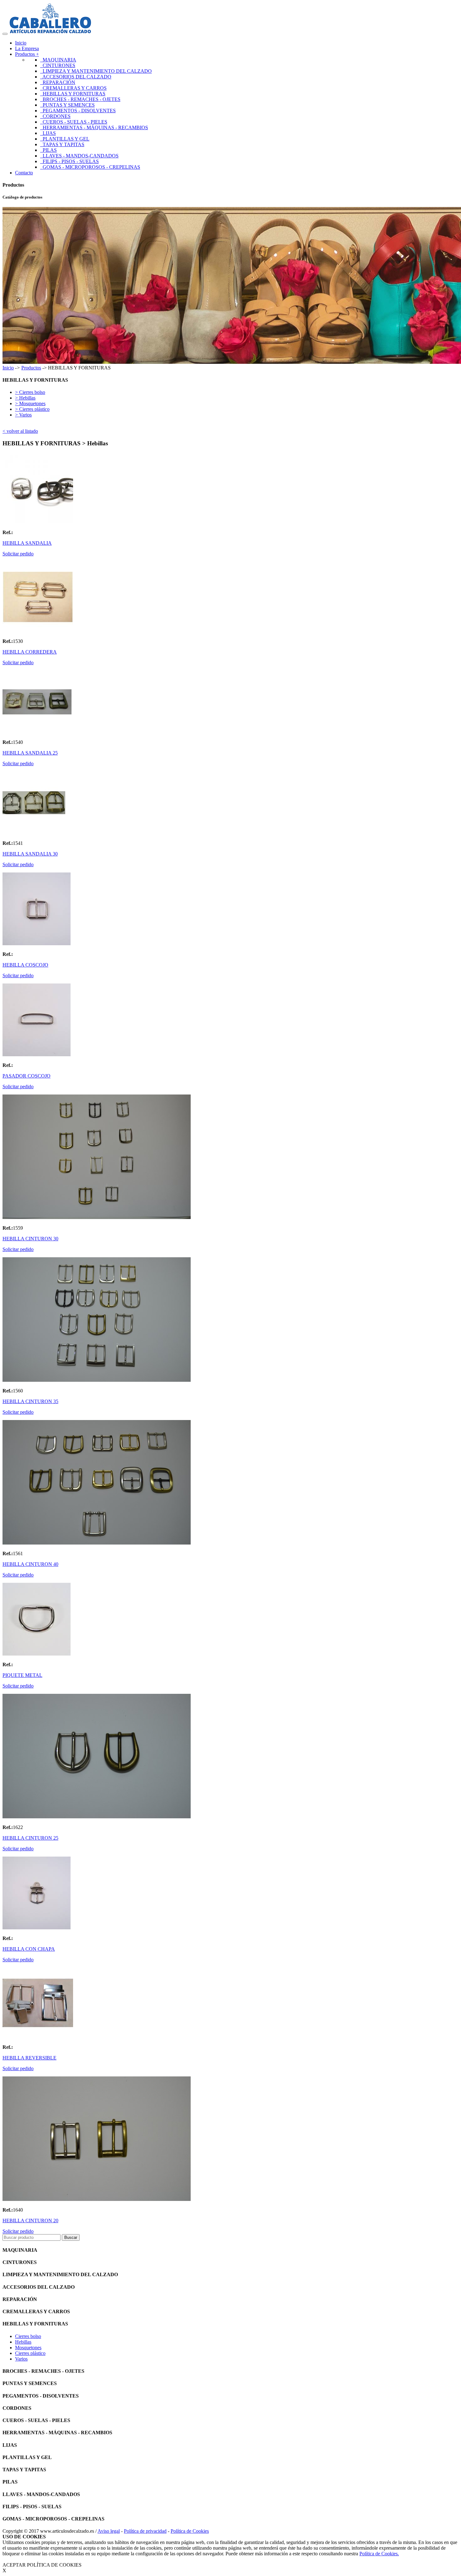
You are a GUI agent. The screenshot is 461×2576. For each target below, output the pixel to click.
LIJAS (48, 133)
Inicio (21, 43)
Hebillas (23, 2342)
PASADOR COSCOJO (26, 1076)
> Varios (23, 415)
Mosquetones (28, 2348)
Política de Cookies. (379, 2554)
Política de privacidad (145, 2531)
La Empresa (27, 48)
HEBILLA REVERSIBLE (29, 2058)
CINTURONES (58, 65)
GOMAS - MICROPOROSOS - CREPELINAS (90, 167)
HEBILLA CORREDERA (30, 652)
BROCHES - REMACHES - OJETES (80, 99)
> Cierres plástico (32, 409)
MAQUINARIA (58, 60)
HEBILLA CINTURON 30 (30, 1239)
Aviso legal (109, 2531)
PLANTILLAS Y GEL (65, 139)
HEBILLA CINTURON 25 (30, 1838)
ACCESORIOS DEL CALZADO (76, 77)
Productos (31, 368)
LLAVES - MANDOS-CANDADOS (79, 156)
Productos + (27, 54)
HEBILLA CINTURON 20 (30, 2221)
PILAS (48, 150)
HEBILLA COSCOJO (25, 965)
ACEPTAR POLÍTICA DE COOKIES (42, 2565)
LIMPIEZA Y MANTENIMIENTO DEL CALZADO (96, 71)
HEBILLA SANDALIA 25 (30, 753)
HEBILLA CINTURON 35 (30, 1401)
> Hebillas (25, 398)
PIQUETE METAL (22, 1675)
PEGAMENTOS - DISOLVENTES (78, 111)
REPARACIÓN (58, 82)
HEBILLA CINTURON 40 (30, 1564)
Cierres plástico (30, 2353)
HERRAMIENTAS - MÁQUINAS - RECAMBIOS (94, 127)
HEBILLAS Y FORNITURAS (73, 94)
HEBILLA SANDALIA (27, 543)
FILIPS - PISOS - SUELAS (69, 161)
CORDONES (55, 116)
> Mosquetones (30, 403)
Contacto (24, 173)
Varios (21, 2359)
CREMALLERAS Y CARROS (73, 88)
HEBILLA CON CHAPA (29, 1949)
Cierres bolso (28, 2336)
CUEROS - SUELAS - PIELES (74, 122)
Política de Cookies (190, 2531)
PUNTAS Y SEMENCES (67, 105)
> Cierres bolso (30, 392)
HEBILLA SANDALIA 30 (30, 854)
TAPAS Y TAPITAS (62, 144)
